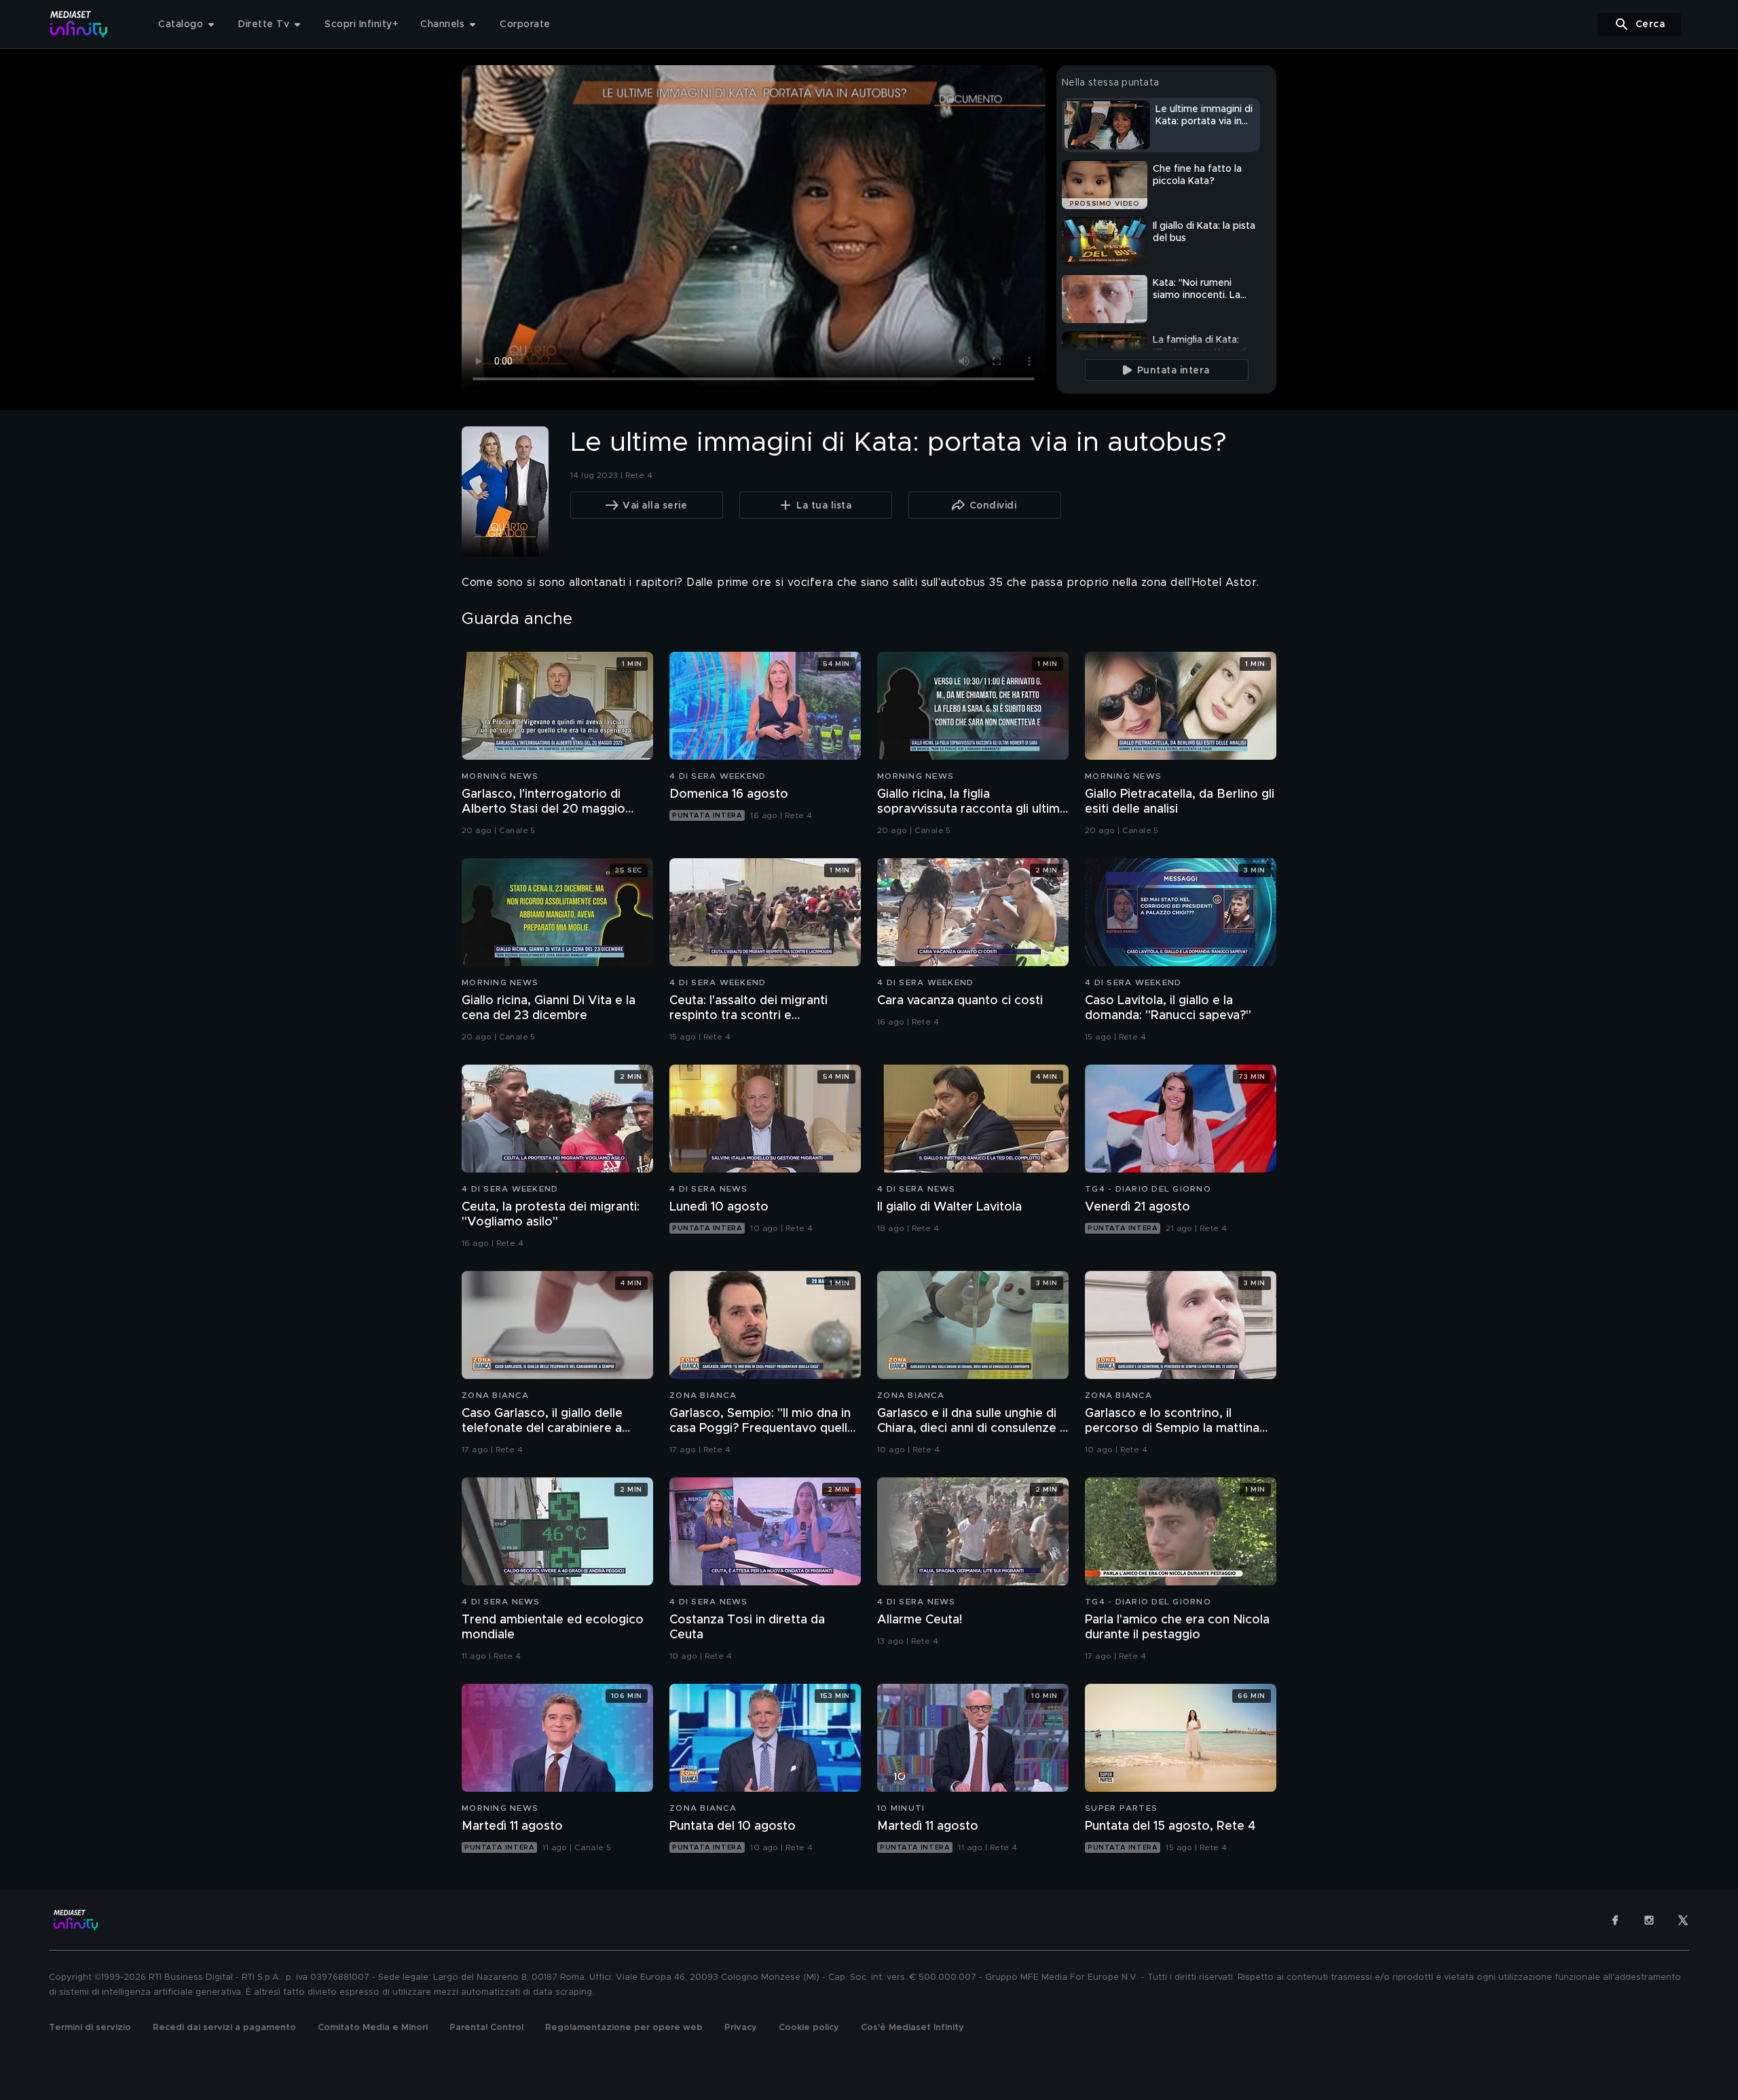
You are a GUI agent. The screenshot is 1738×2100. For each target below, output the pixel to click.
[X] (1683, 1920)
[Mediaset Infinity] (79, 24)
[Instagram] (1649, 1920)
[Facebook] (1615, 1920)
